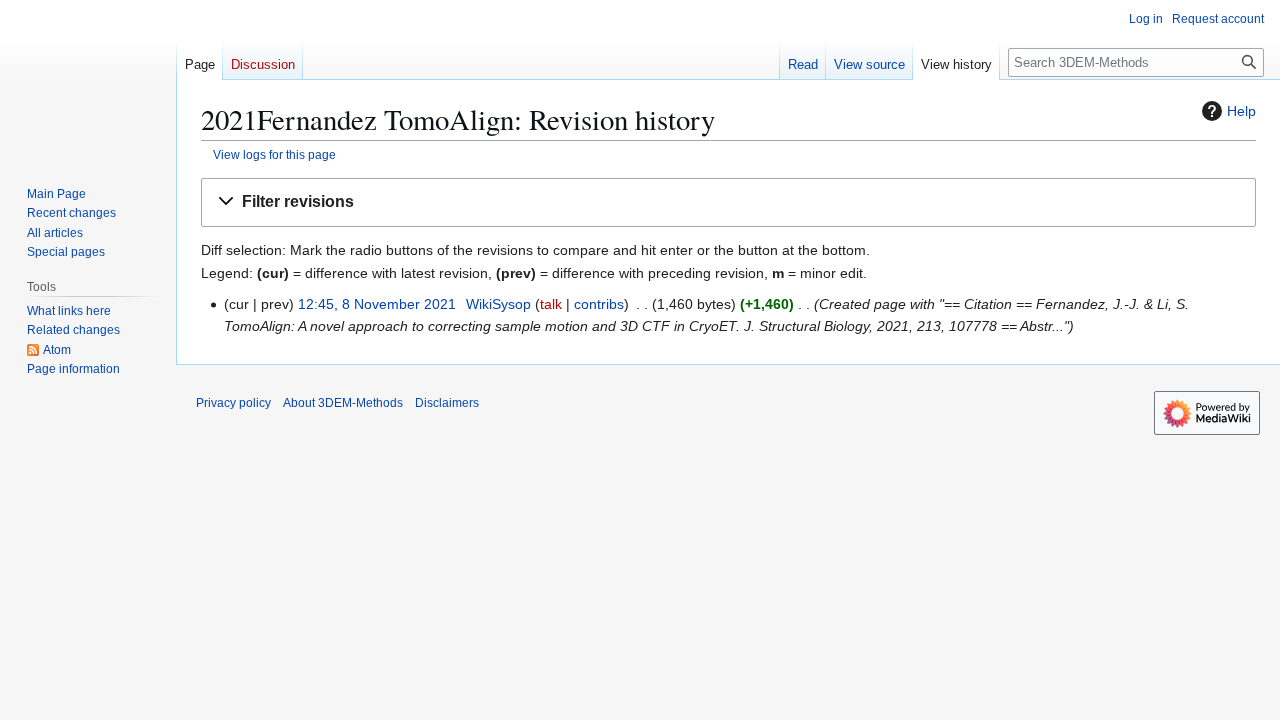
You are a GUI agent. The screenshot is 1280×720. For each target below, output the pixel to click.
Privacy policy (233, 403)
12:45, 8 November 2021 (377, 304)
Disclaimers (447, 403)
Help (1241, 111)
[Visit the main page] (88, 80)
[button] (728, 202)
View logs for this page (274, 154)
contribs (599, 304)
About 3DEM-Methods (343, 403)
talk (551, 304)
